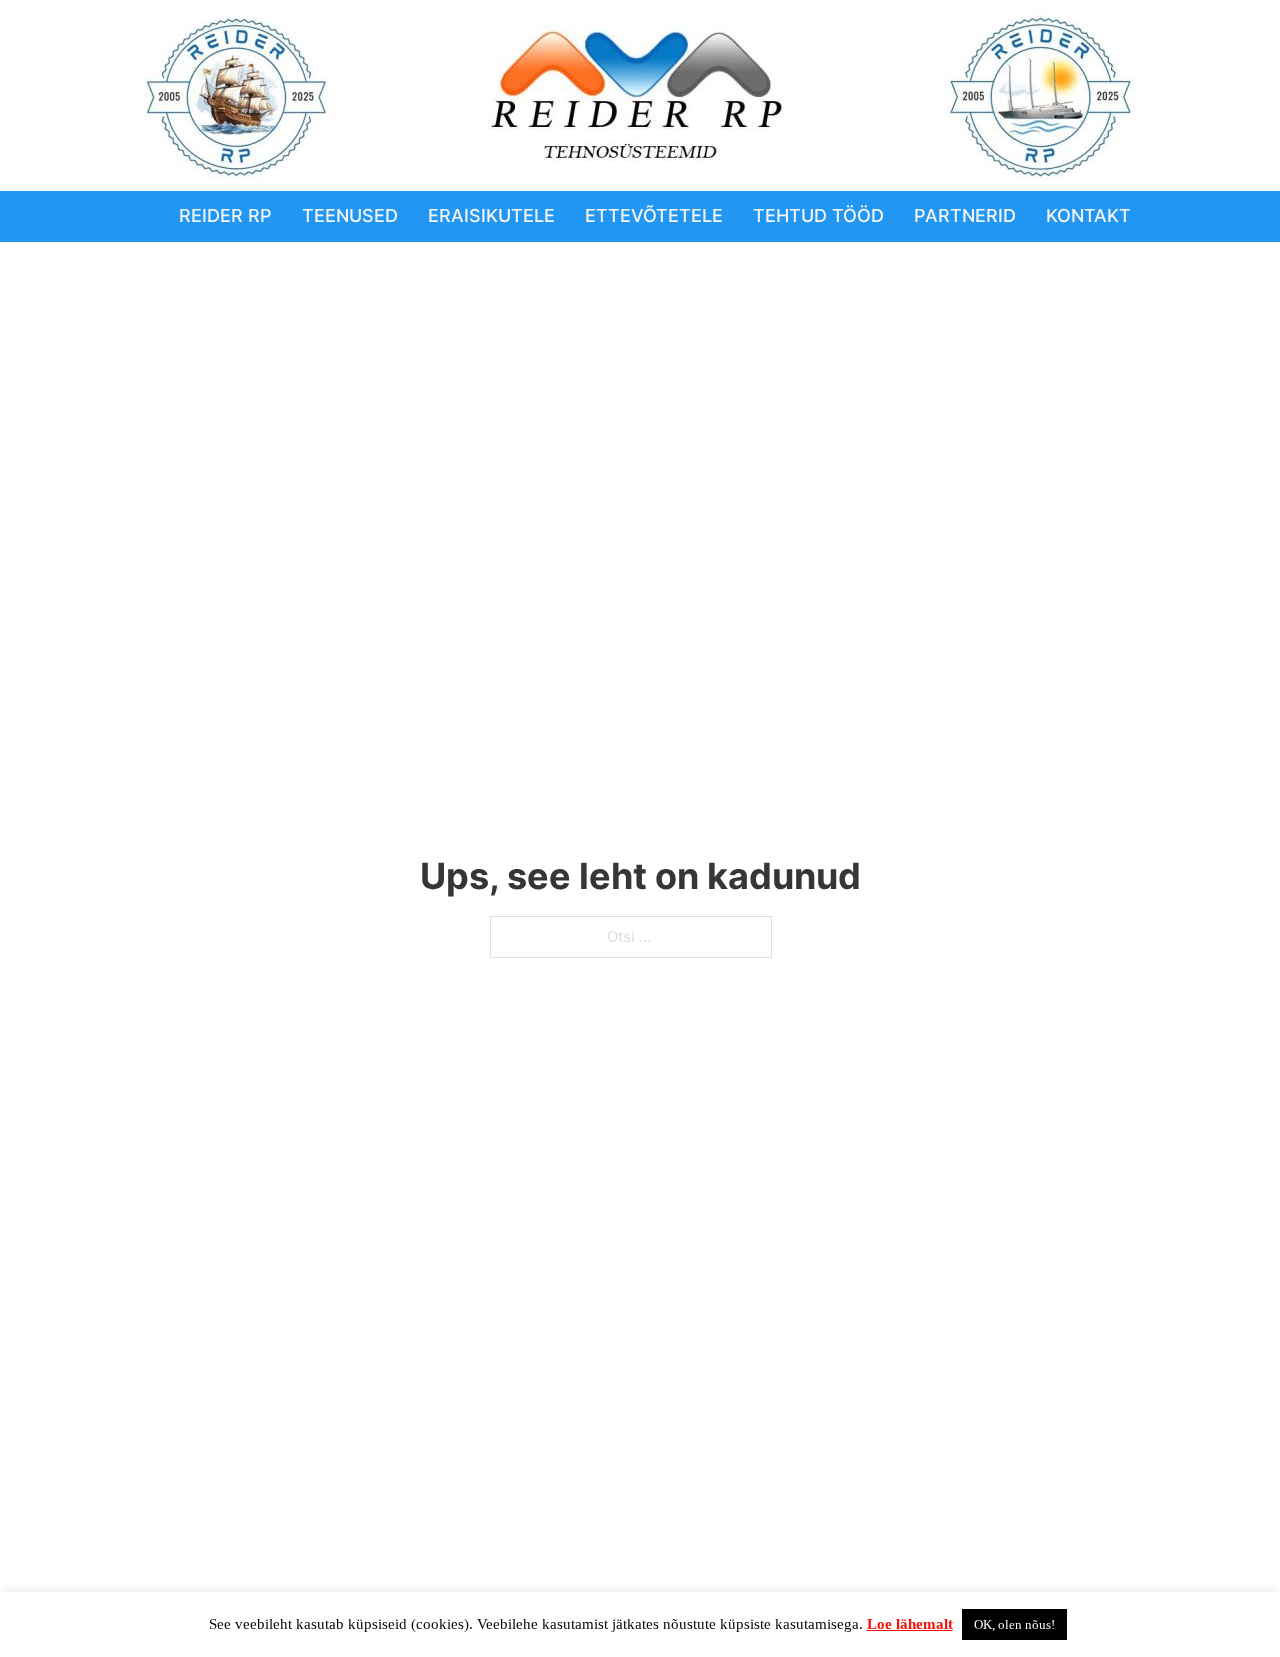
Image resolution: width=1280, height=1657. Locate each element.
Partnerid (965, 215)
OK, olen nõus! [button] (1014, 1624)
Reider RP (225, 215)
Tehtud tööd (818, 215)
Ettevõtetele (654, 215)
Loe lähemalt (910, 1624)
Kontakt (1088, 215)
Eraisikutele (491, 215)
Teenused (350, 215)
